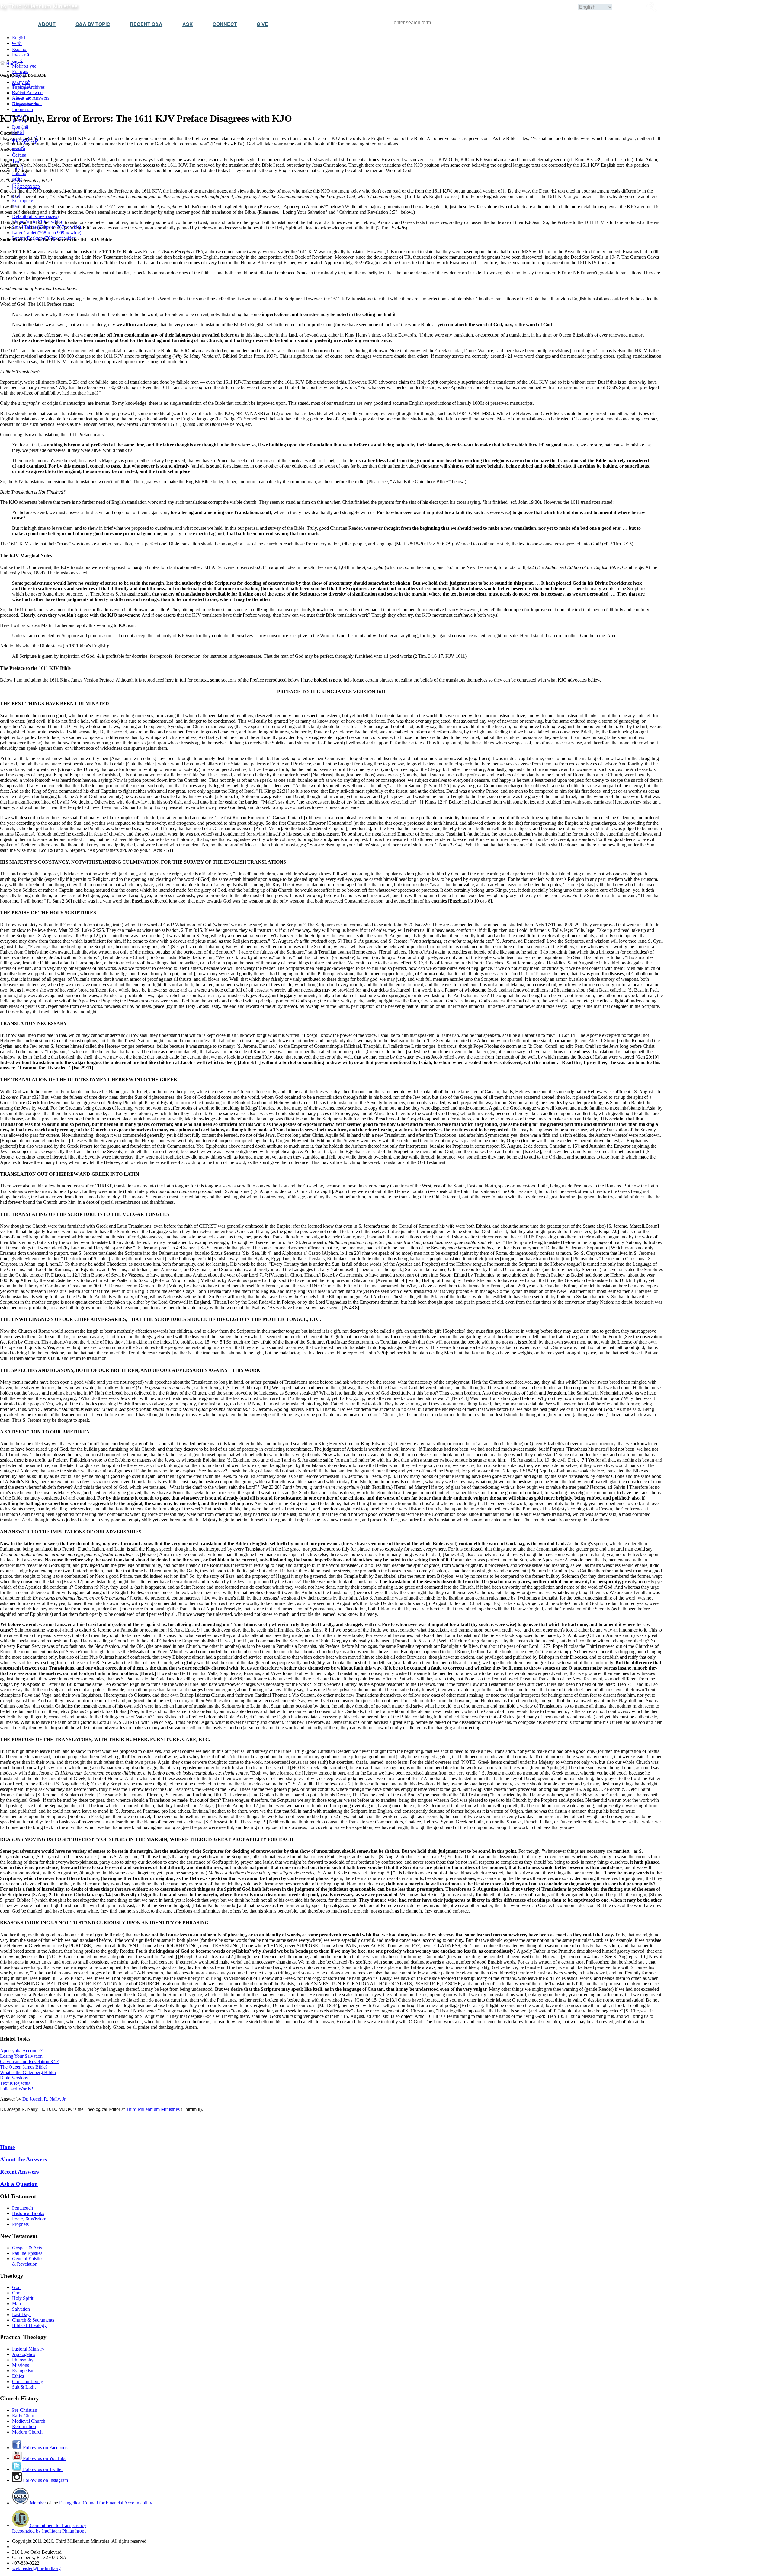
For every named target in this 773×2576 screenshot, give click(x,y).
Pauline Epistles (27, 2253)
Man (16, 2304)
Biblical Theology (29, 2325)
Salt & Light (24, 2387)
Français (20, 71)
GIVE (262, 24)
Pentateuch (22, 2208)
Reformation (24, 2426)
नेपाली (18, 168)
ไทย (16, 162)
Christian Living (28, 2381)
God (16, 2287)
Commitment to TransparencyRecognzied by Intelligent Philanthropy (49, 2528)
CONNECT (225, 24)
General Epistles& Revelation (28, 2261)
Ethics (18, 2376)
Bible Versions (14, 2078)
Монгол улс (24, 66)
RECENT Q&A (146, 24)
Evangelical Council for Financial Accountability (106, 2503)
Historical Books (28, 2213)
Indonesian (22, 109)
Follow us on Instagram (45, 2480)
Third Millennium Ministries (153, 2109)
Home (12, 64)
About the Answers (31, 98)
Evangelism (23, 2371)
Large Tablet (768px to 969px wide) (47, 233)
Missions (21, 2365)
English (19, 38)
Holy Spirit (23, 2298)
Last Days (22, 2314)
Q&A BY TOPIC (93, 24)
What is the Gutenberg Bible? (28, 2072)
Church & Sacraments (33, 2320)
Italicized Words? (16, 2089)
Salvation (21, 2309)
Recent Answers (28, 93)
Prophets (20, 2224)
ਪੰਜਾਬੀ (18, 132)
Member (38, 2503)
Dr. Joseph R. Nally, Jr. (44, 2099)
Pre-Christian (25, 2410)
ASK (188, 24)
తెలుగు (19, 148)
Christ (18, 2293)
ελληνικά (21, 82)
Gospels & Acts (27, 2248)
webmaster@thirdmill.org (36, 2568)
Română (20, 127)
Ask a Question (27, 103)
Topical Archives (28, 87)
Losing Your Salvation (21, 2056)
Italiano (19, 173)
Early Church (25, 2416)
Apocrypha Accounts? (21, 2051)
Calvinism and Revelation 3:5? (29, 2061)
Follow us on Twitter (42, 2469)
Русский (21, 55)
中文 (17, 43)
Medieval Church (29, 2421)
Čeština (19, 155)
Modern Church (27, 2432)
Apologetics (24, 2354)
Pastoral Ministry (28, 2349)
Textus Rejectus (15, 2083)
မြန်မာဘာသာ (26, 186)
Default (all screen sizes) (35, 216)
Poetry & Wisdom (29, 2219)
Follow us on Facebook (45, 2448)
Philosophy (23, 2360)
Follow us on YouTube (44, 2458)
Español (20, 49)
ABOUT (47, 24)
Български (23, 201)
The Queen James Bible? (24, 2067)
